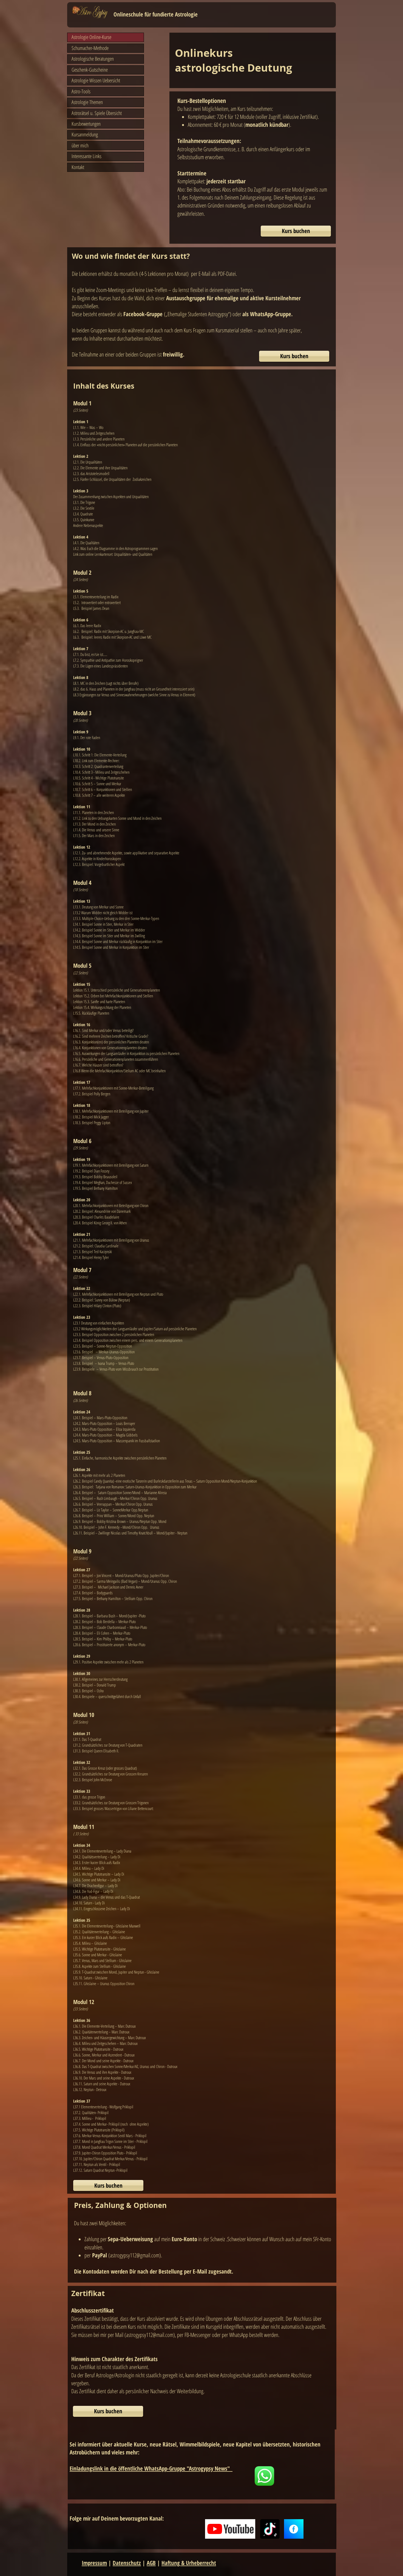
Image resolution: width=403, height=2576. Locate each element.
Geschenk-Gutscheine (90, 70)
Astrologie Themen (87, 102)
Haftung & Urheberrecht (189, 2563)
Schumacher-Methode (90, 48)
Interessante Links (86, 156)
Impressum (94, 2563)
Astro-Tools (81, 91)
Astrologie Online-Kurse (91, 37)
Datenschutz (127, 2563)
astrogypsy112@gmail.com (135, 2255)
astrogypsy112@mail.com (150, 2335)
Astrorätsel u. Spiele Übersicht (97, 113)
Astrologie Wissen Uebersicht (96, 80)
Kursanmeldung (85, 134)
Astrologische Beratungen (93, 59)
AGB (151, 2563)
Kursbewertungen (86, 124)
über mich (80, 145)
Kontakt (78, 167)
